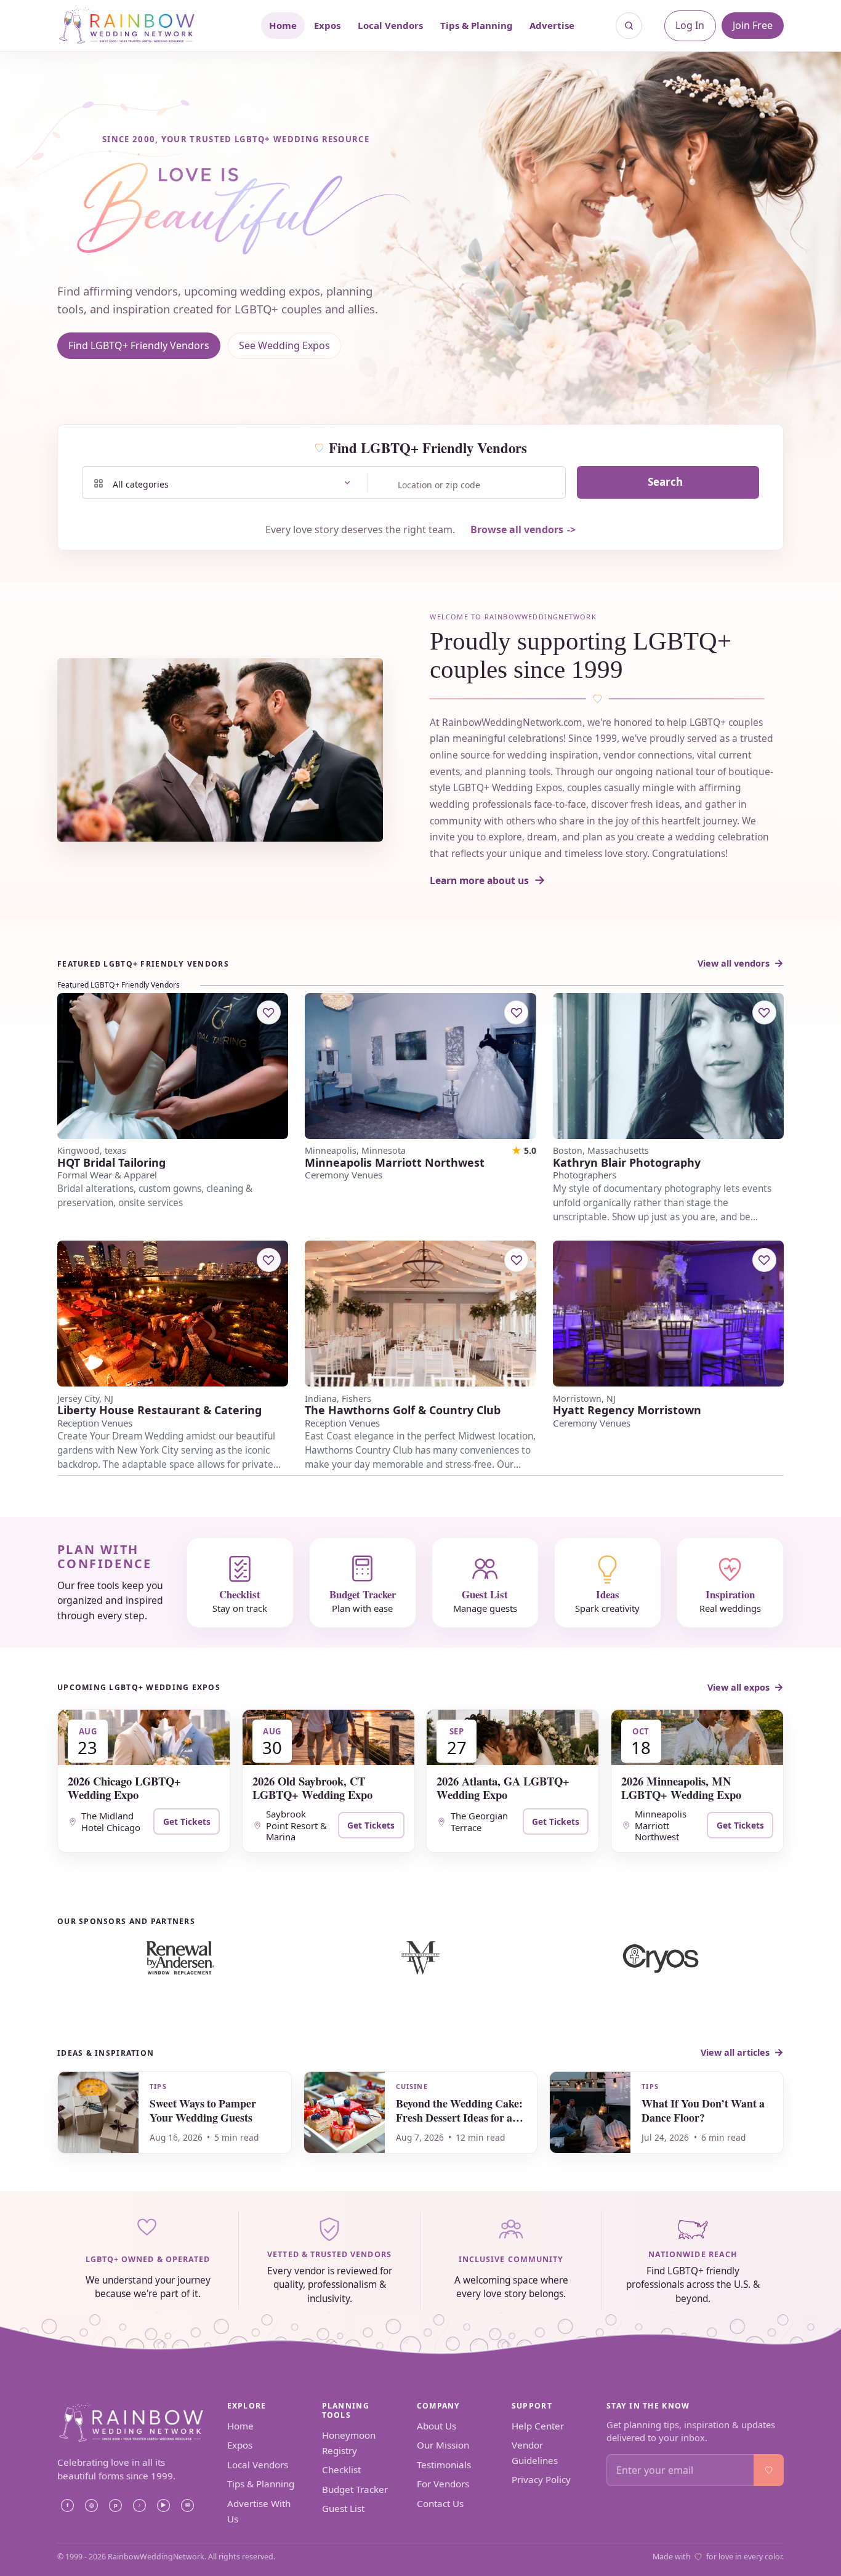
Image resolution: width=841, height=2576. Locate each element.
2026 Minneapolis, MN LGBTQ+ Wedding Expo (681, 1788)
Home (283, 25)
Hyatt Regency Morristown (627, 1410)
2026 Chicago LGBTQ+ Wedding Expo (124, 1788)
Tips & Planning (477, 25)
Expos (327, 25)
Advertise (552, 25)
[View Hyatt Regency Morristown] (668, 1314)
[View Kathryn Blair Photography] (668, 1066)
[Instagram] (91, 2505)
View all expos (738, 1687)
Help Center (538, 2426)
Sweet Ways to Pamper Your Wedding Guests (203, 2110)
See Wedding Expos (284, 345)
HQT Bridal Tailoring (111, 1163)
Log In (690, 25)
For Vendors (443, 2484)
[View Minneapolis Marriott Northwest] (420, 1066)
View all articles (735, 2052)
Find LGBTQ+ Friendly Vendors (139, 345)
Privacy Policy (541, 2479)
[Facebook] (67, 2505)
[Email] (187, 2505)
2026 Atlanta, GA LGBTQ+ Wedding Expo (503, 1788)
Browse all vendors (517, 529)
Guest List (343, 2508)
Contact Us (440, 2503)
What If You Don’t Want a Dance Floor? (703, 2110)
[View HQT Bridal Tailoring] (173, 1066)
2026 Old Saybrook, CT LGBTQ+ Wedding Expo (312, 1788)
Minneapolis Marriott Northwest (395, 1163)
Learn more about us (479, 880)
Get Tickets (187, 1821)
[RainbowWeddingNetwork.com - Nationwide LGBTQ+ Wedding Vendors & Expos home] (143, 26)
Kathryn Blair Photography (627, 1163)
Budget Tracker (355, 2489)
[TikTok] (139, 2505)
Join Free (753, 25)
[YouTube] (163, 2505)
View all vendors (734, 963)
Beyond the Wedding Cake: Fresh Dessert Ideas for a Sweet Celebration (459, 2117)
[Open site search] (629, 26)
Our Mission (443, 2445)
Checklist (341, 2469)
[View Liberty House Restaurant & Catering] (173, 1314)
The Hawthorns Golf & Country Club (403, 1410)
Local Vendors (390, 25)
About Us (437, 2426)
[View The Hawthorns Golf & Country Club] (420, 1314)
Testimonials (444, 2465)
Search (665, 482)
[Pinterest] (115, 2505)
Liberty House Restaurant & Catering (159, 1410)
